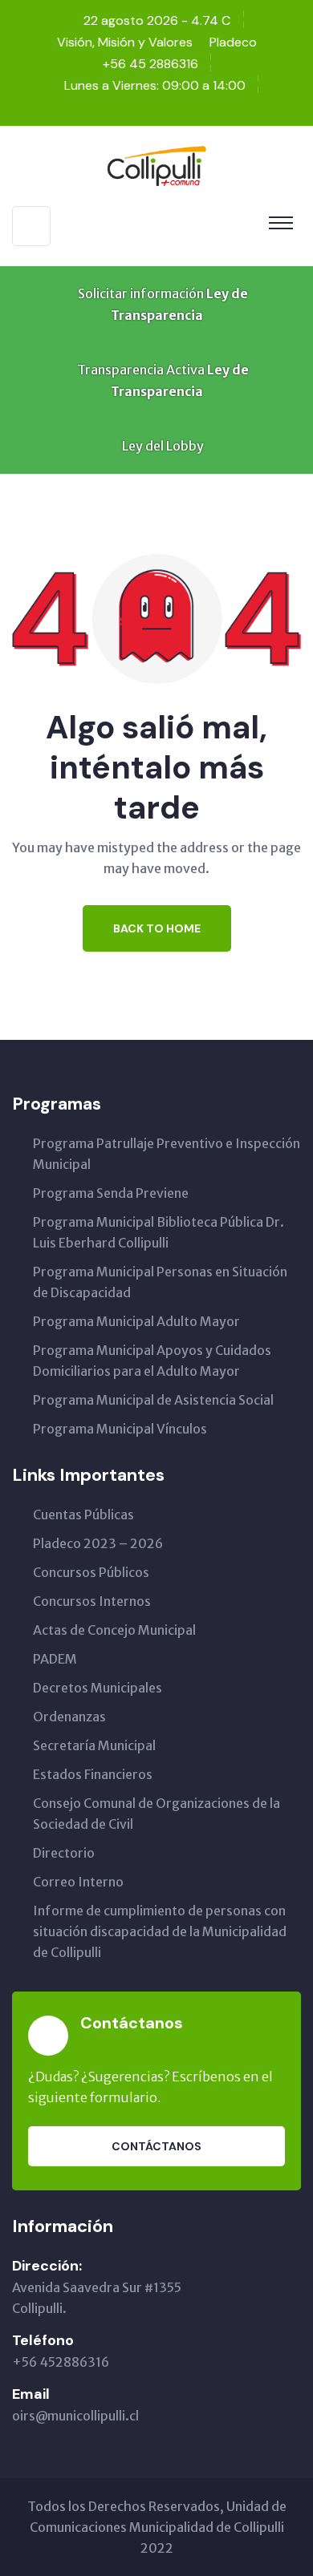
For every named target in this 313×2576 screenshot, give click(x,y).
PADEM (55, 1659)
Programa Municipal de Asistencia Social (153, 1400)
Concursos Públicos (91, 1572)
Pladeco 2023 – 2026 (98, 1543)
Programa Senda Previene (111, 1193)
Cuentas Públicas (83, 1514)
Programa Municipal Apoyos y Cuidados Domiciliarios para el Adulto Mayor (152, 1361)
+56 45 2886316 (150, 64)
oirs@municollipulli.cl (75, 2416)
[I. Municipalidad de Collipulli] (156, 164)
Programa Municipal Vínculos (120, 1429)
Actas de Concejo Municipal (114, 1630)
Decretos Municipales (98, 1688)
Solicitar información (162, 304)
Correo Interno (78, 1882)
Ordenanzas (69, 1717)
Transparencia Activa (162, 380)
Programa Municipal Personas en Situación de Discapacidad (160, 1282)
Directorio (64, 1853)
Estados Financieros (93, 1774)
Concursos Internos (92, 1601)
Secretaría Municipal (94, 1745)
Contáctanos (156, 2146)
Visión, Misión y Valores (125, 42)
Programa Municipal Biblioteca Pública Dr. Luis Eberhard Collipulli (159, 1232)
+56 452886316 (61, 2362)
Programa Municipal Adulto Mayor (136, 1321)
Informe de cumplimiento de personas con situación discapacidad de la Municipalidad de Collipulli (160, 1931)
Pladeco (233, 42)
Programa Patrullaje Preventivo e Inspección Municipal (167, 1154)
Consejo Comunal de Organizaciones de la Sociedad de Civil (156, 1814)
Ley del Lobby (162, 446)
